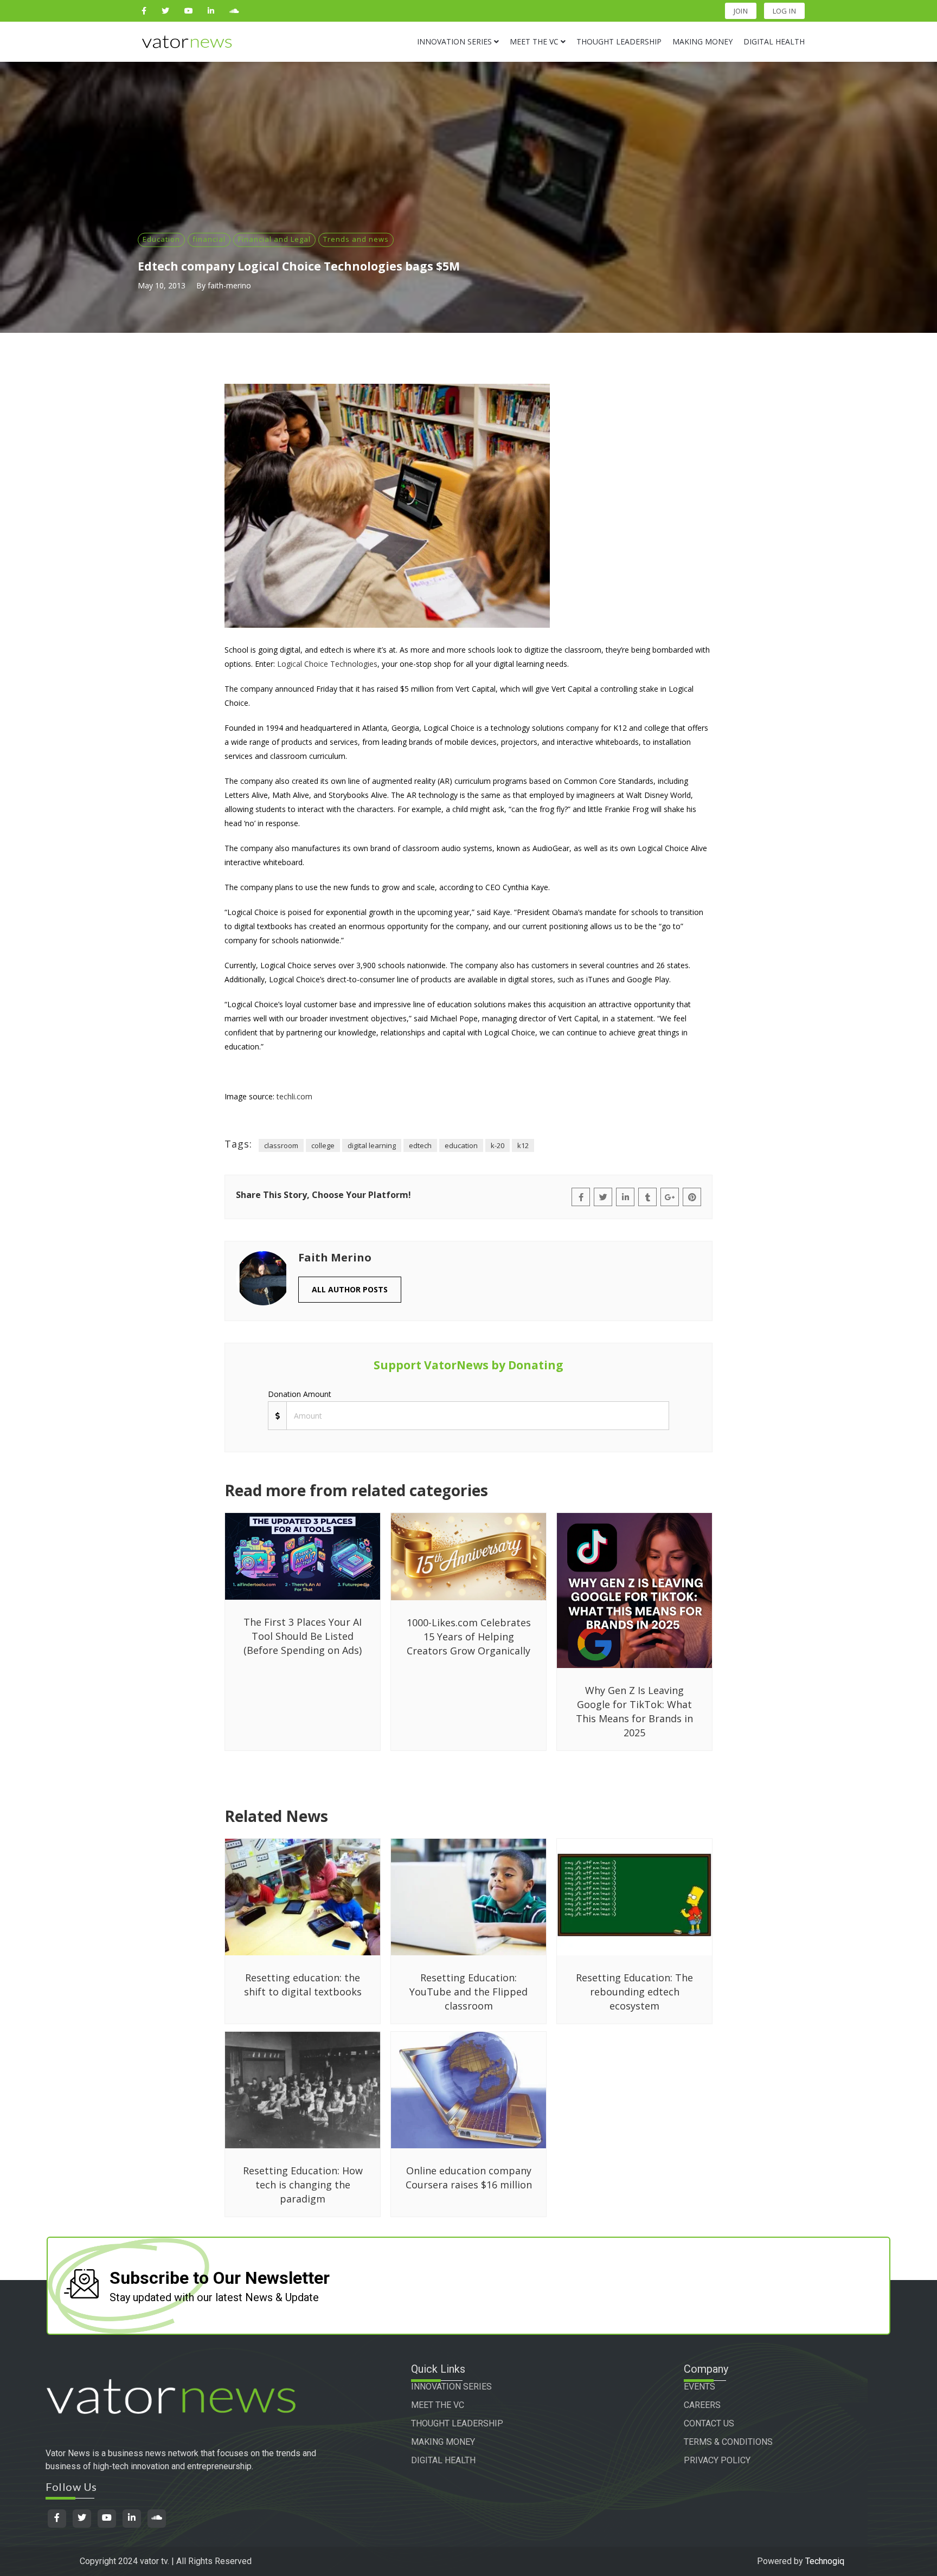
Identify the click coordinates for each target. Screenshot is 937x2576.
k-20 (498, 1145)
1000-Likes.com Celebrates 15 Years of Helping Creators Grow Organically (469, 1637)
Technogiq (825, 2561)
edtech (420, 1145)
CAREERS (702, 2405)
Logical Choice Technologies (327, 664)
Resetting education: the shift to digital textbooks (303, 1985)
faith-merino (229, 285)
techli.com (294, 1096)
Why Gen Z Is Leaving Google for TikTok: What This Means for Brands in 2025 (634, 1711)
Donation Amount (300, 1394)
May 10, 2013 (162, 285)
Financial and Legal (274, 239)
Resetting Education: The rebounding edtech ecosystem (634, 1992)
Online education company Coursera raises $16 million (469, 2178)
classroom (281, 1145)
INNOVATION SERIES (451, 2387)
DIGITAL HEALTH (443, 2460)
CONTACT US (709, 2423)
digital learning (372, 1145)
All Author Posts (350, 1289)
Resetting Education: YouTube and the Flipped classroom (468, 1992)
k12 (523, 1145)
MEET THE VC (438, 2405)
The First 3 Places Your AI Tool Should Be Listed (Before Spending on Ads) (303, 1636)
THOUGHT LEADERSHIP (457, 2423)
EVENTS (699, 2387)
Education (161, 239)
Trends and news (356, 239)
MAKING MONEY (443, 2442)
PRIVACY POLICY (717, 2460)
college (323, 1145)
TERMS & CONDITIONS (728, 2442)
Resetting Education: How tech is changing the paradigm (303, 2185)
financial (209, 239)
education (461, 1145)
